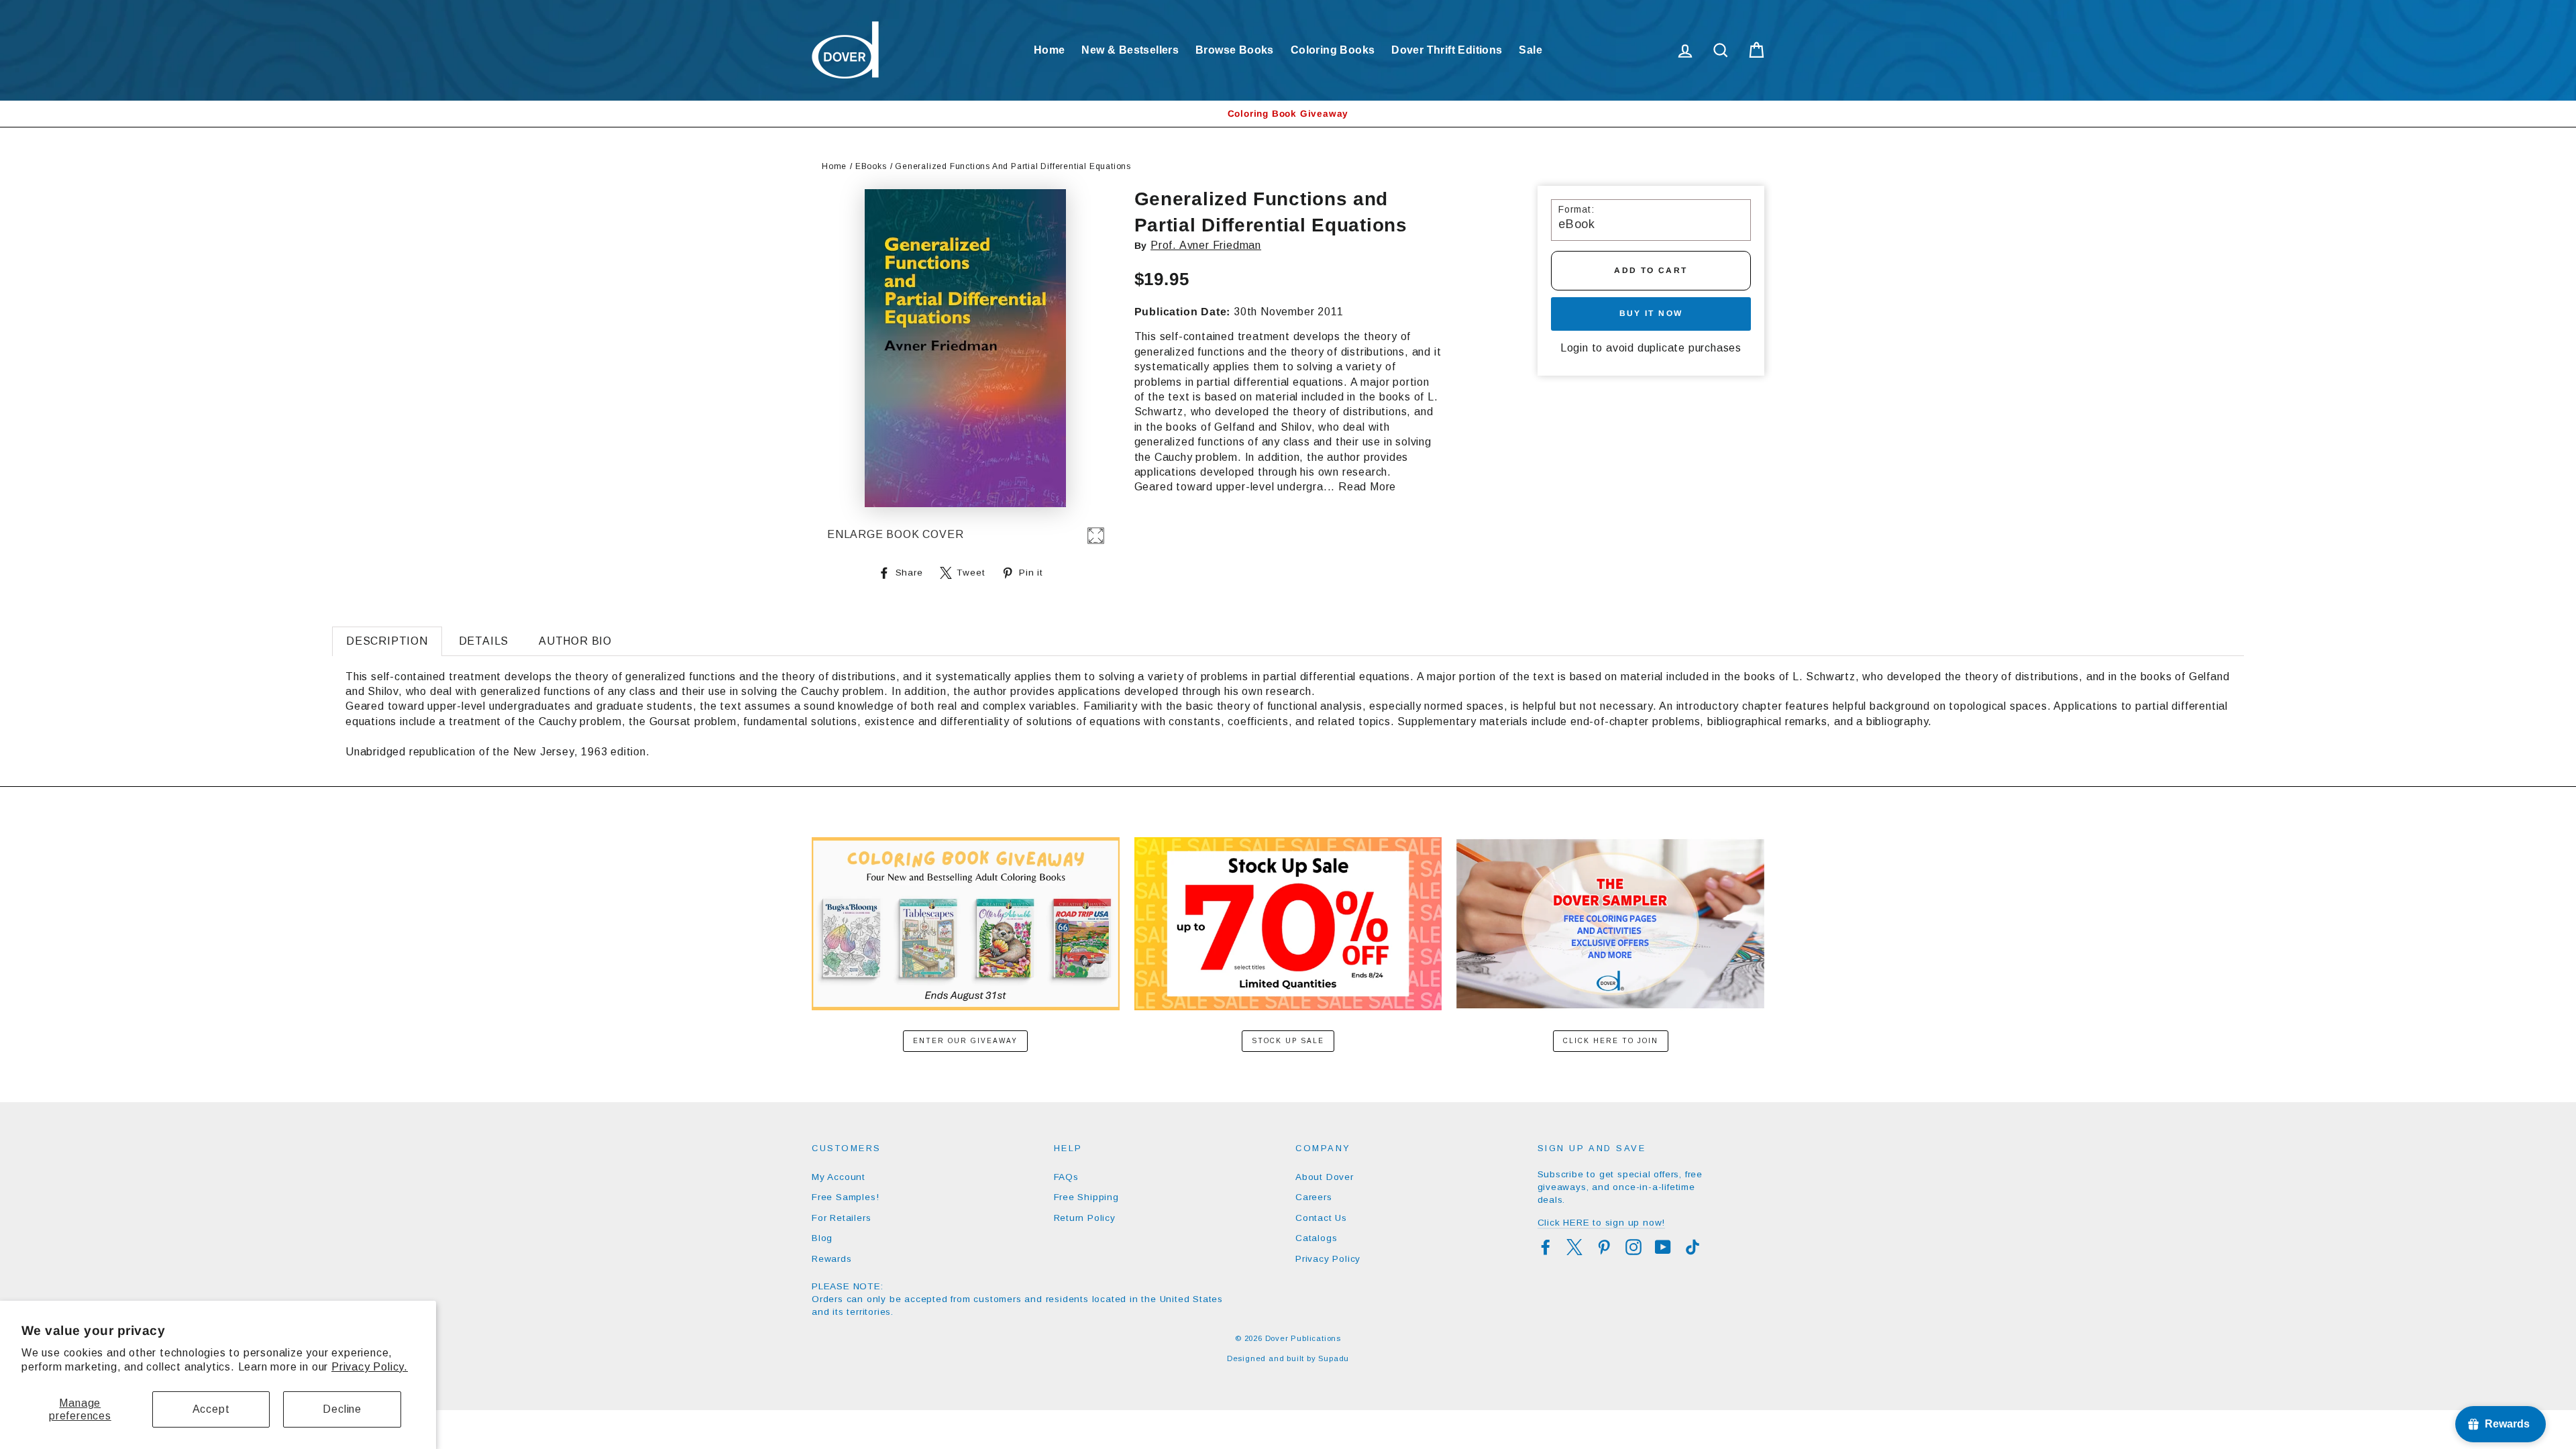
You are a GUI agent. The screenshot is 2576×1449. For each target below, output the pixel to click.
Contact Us (1321, 1218)
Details (484, 641)
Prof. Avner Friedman (1206, 245)
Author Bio (575, 641)
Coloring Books (1333, 50)
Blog (822, 1238)
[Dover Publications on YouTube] (1663, 1247)
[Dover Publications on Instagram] (1633, 1247)
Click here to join (1611, 1041)
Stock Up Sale (1288, 1041)
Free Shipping (1086, 1197)
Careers (1314, 1197)
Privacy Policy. (370, 1367)
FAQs (1066, 1177)
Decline (342, 1409)
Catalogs (1316, 1238)
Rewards (832, 1259)
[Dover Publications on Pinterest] (1604, 1247)
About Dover (1325, 1177)
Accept (211, 1409)
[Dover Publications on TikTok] (1693, 1247)
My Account (839, 1177)
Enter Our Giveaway (965, 1041)
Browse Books (1235, 50)
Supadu (1334, 1358)
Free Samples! (845, 1197)
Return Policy (1085, 1218)
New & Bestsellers (1130, 50)
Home (1050, 50)
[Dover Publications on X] (1574, 1247)
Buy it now (1651, 313)
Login (1574, 348)
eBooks (871, 166)
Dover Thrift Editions (1447, 50)
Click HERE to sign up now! (1602, 1223)
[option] (1288, 114)
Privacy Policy (1328, 1259)
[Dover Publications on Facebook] (1546, 1247)
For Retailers (841, 1218)
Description (387, 641)
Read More (1367, 487)
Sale (1531, 50)
